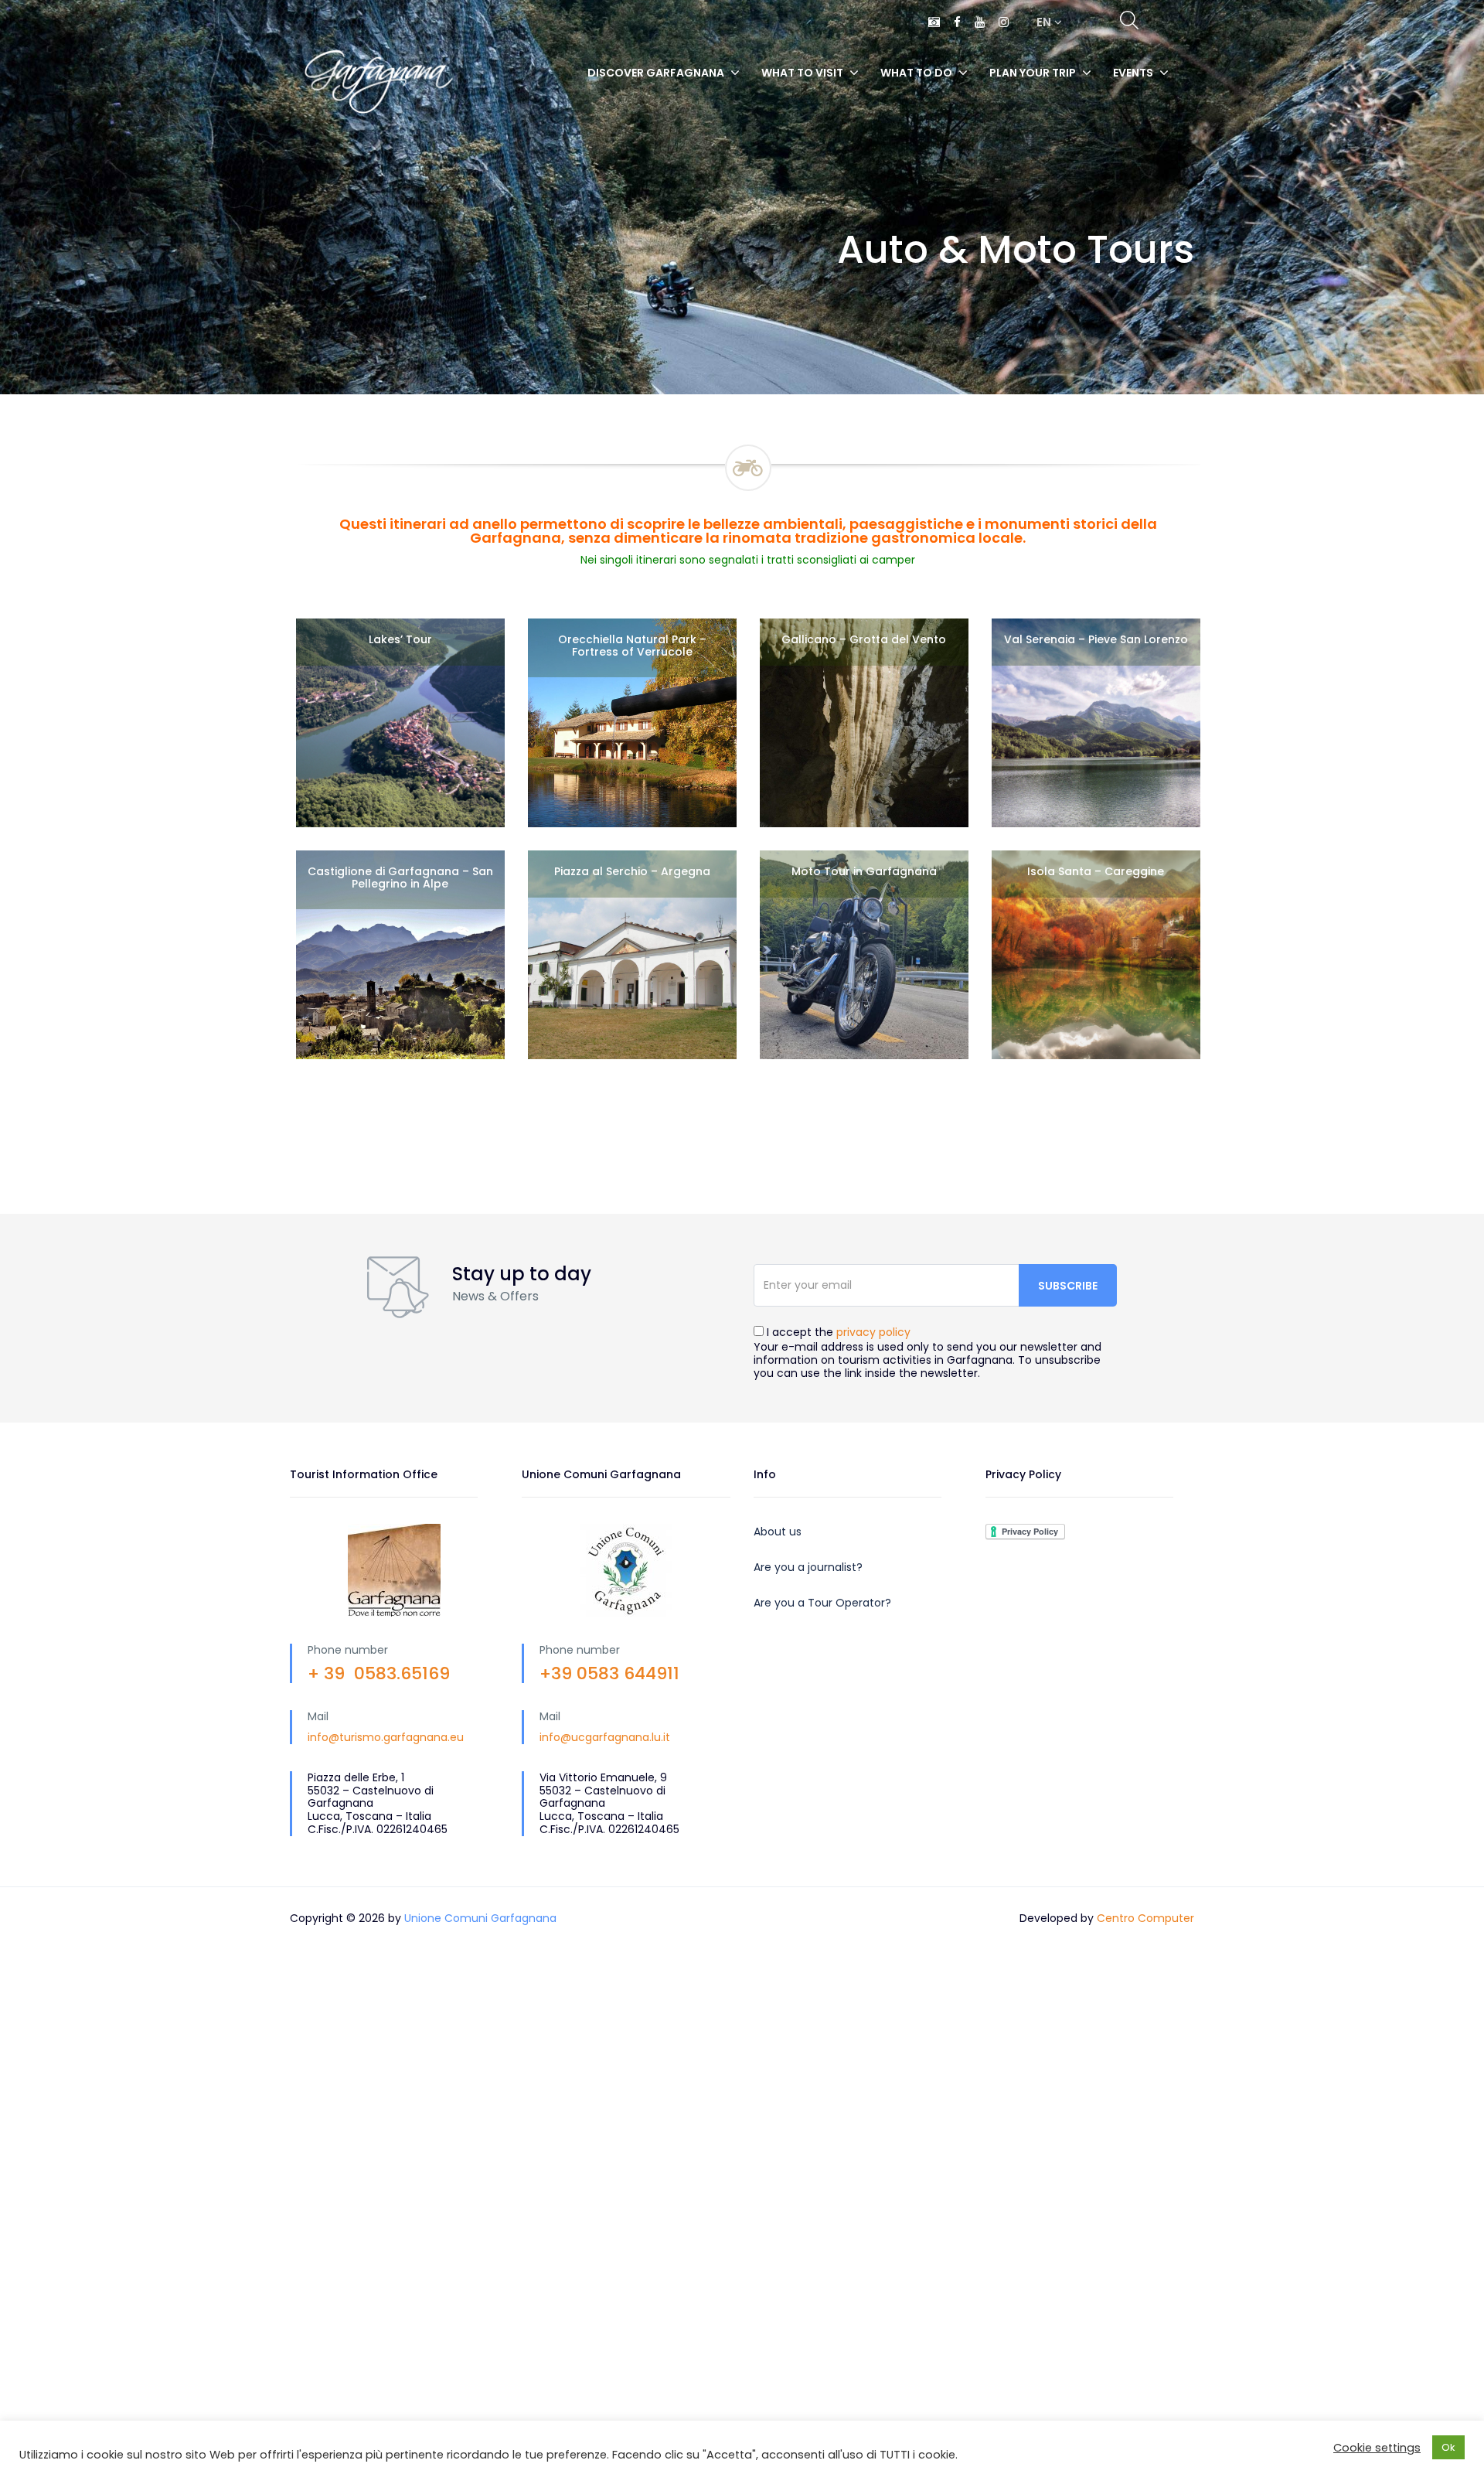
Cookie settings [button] (1377, 2448)
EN (1045, 22)
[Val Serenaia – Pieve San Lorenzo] (1096, 723)
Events (1133, 73)
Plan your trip (1033, 73)
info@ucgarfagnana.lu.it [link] (605, 1737)
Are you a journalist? (808, 1567)
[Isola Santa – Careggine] (1096, 955)
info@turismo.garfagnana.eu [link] (386, 1737)
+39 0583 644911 (609, 1673)
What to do (916, 73)
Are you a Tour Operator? (822, 1603)
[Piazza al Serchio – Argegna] (632, 955)
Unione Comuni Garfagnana (480, 1918)
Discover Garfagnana (656, 73)
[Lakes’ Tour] (400, 723)
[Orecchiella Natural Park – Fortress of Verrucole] (632, 723)
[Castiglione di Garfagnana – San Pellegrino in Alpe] (400, 955)
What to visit (802, 73)
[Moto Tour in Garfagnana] (864, 955)
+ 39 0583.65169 (379, 1673)
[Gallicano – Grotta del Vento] (864, 723)
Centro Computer (1145, 1918)
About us (778, 1532)
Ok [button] (1448, 2447)
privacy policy (873, 1332)
